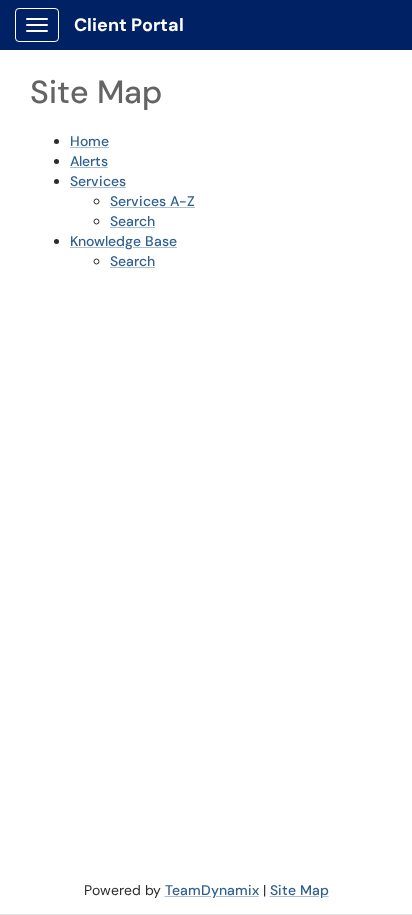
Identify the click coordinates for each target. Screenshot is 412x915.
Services (98, 181)
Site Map (299, 890)
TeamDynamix (212, 890)
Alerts (89, 161)
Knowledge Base (123, 241)
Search (132, 221)
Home (89, 141)
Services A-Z (152, 201)
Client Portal (129, 25)
